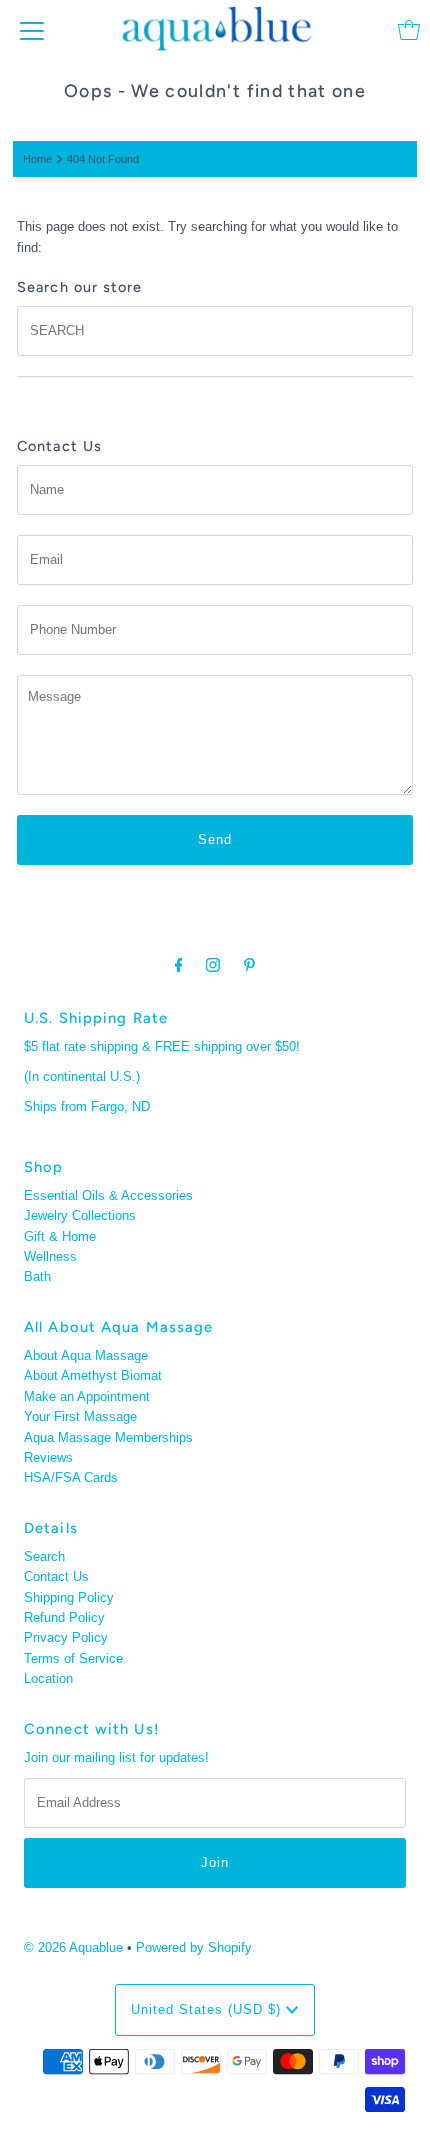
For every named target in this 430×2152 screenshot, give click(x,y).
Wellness (50, 1256)
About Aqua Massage (86, 1355)
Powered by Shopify (194, 1947)
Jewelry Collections (80, 1215)
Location (48, 1678)
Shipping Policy (69, 1597)
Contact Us (56, 1576)
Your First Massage (80, 1416)
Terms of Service (73, 1658)
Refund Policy (64, 1617)
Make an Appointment (87, 1396)
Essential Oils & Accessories (108, 1195)
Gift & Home (60, 1236)
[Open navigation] (32, 30)
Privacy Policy (66, 1637)
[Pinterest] (249, 965)
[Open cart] (409, 30)
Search (44, 1556)
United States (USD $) (208, 2009)
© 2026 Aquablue (73, 1947)
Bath (37, 1276)
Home (37, 159)
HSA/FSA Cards (71, 1477)
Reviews (48, 1457)
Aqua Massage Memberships (108, 1437)
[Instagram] (213, 965)
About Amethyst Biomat (93, 1375)
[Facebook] (179, 965)
